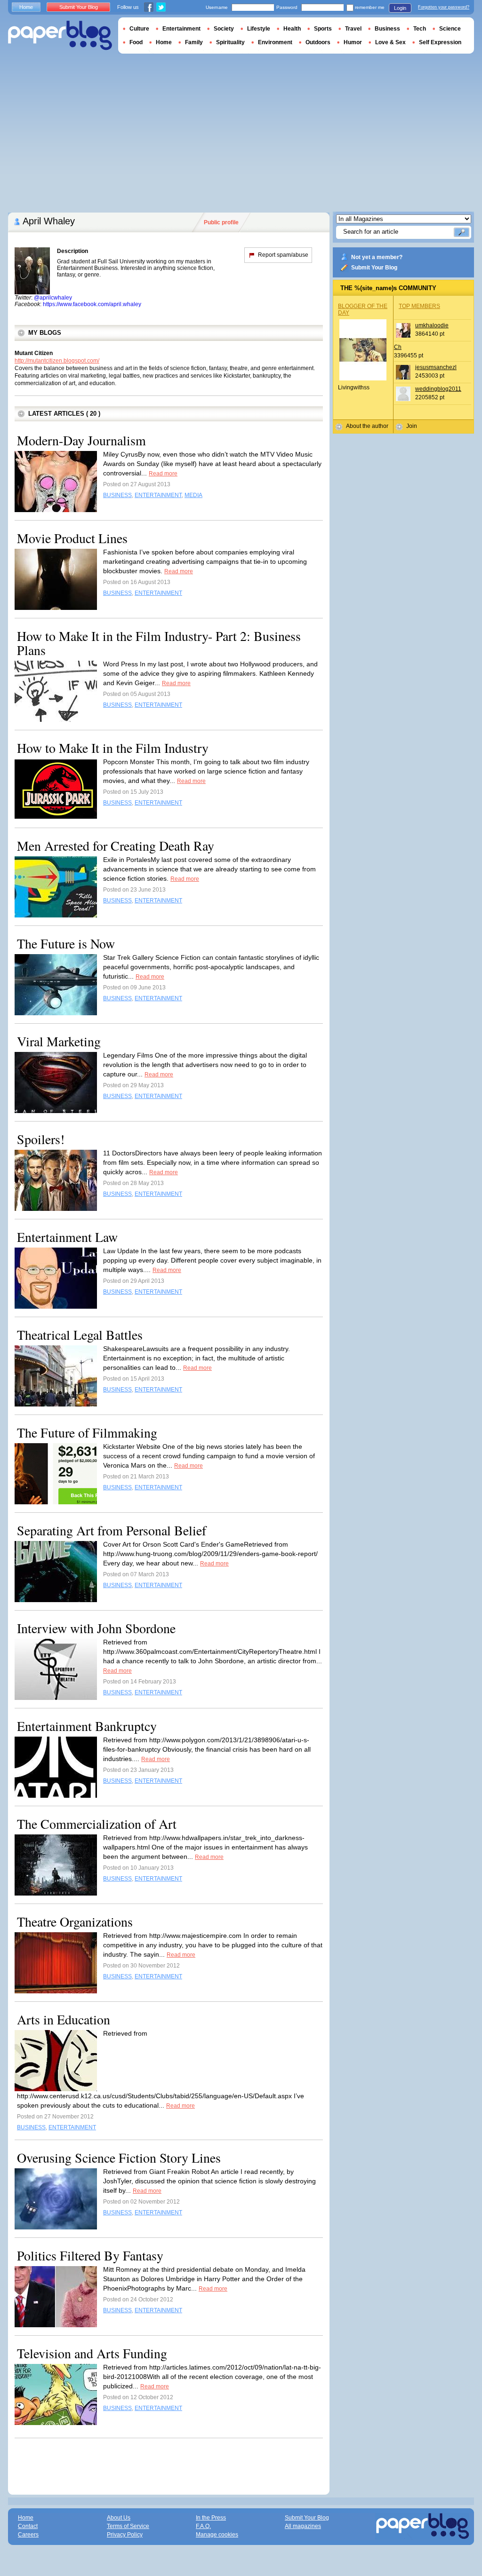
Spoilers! (41, 1139)
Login (400, 8)
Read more (163, 474)
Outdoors (318, 42)
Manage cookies (217, 2535)
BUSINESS (117, 495)
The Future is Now (66, 943)
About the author (367, 426)
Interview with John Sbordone (96, 1628)
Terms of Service (128, 2526)
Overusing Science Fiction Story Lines (119, 2157)
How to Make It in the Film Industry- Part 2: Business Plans (159, 643)
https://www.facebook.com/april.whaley (92, 304)
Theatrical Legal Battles (80, 1335)
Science (450, 29)
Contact (28, 2526)
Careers (28, 2535)
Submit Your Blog (374, 268)
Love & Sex (390, 42)
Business (387, 29)
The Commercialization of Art (97, 1824)
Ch (398, 347)
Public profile (221, 222)
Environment (275, 42)
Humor (353, 42)
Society (224, 29)
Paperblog (60, 36)
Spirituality (230, 42)
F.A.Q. (203, 2526)
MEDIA (193, 495)
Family (194, 42)
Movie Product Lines (72, 538)
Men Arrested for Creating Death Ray (116, 845)
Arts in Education (64, 2019)
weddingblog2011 (438, 389)
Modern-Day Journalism (81, 440)
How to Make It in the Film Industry (113, 748)
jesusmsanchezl (436, 367)
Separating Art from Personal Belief (112, 1530)
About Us (119, 2518)
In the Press (211, 2518)
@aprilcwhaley (53, 298)
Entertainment (181, 29)
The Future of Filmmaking (87, 1432)
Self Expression (440, 42)
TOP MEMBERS (419, 306)
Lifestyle (259, 29)
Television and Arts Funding (92, 2353)
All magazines (303, 2526)
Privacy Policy (125, 2535)
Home (26, 7)
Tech (420, 29)
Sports (323, 29)
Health (292, 29)
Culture (139, 29)
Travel (353, 29)
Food (136, 42)
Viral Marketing (59, 1041)
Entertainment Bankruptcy (87, 1726)
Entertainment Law (67, 1237)
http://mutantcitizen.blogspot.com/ (57, 361)
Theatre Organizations (75, 1921)
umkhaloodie (432, 325)
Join (412, 426)
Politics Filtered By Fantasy (90, 2255)
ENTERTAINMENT (158, 495)
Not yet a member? (377, 257)
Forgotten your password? (444, 7)
